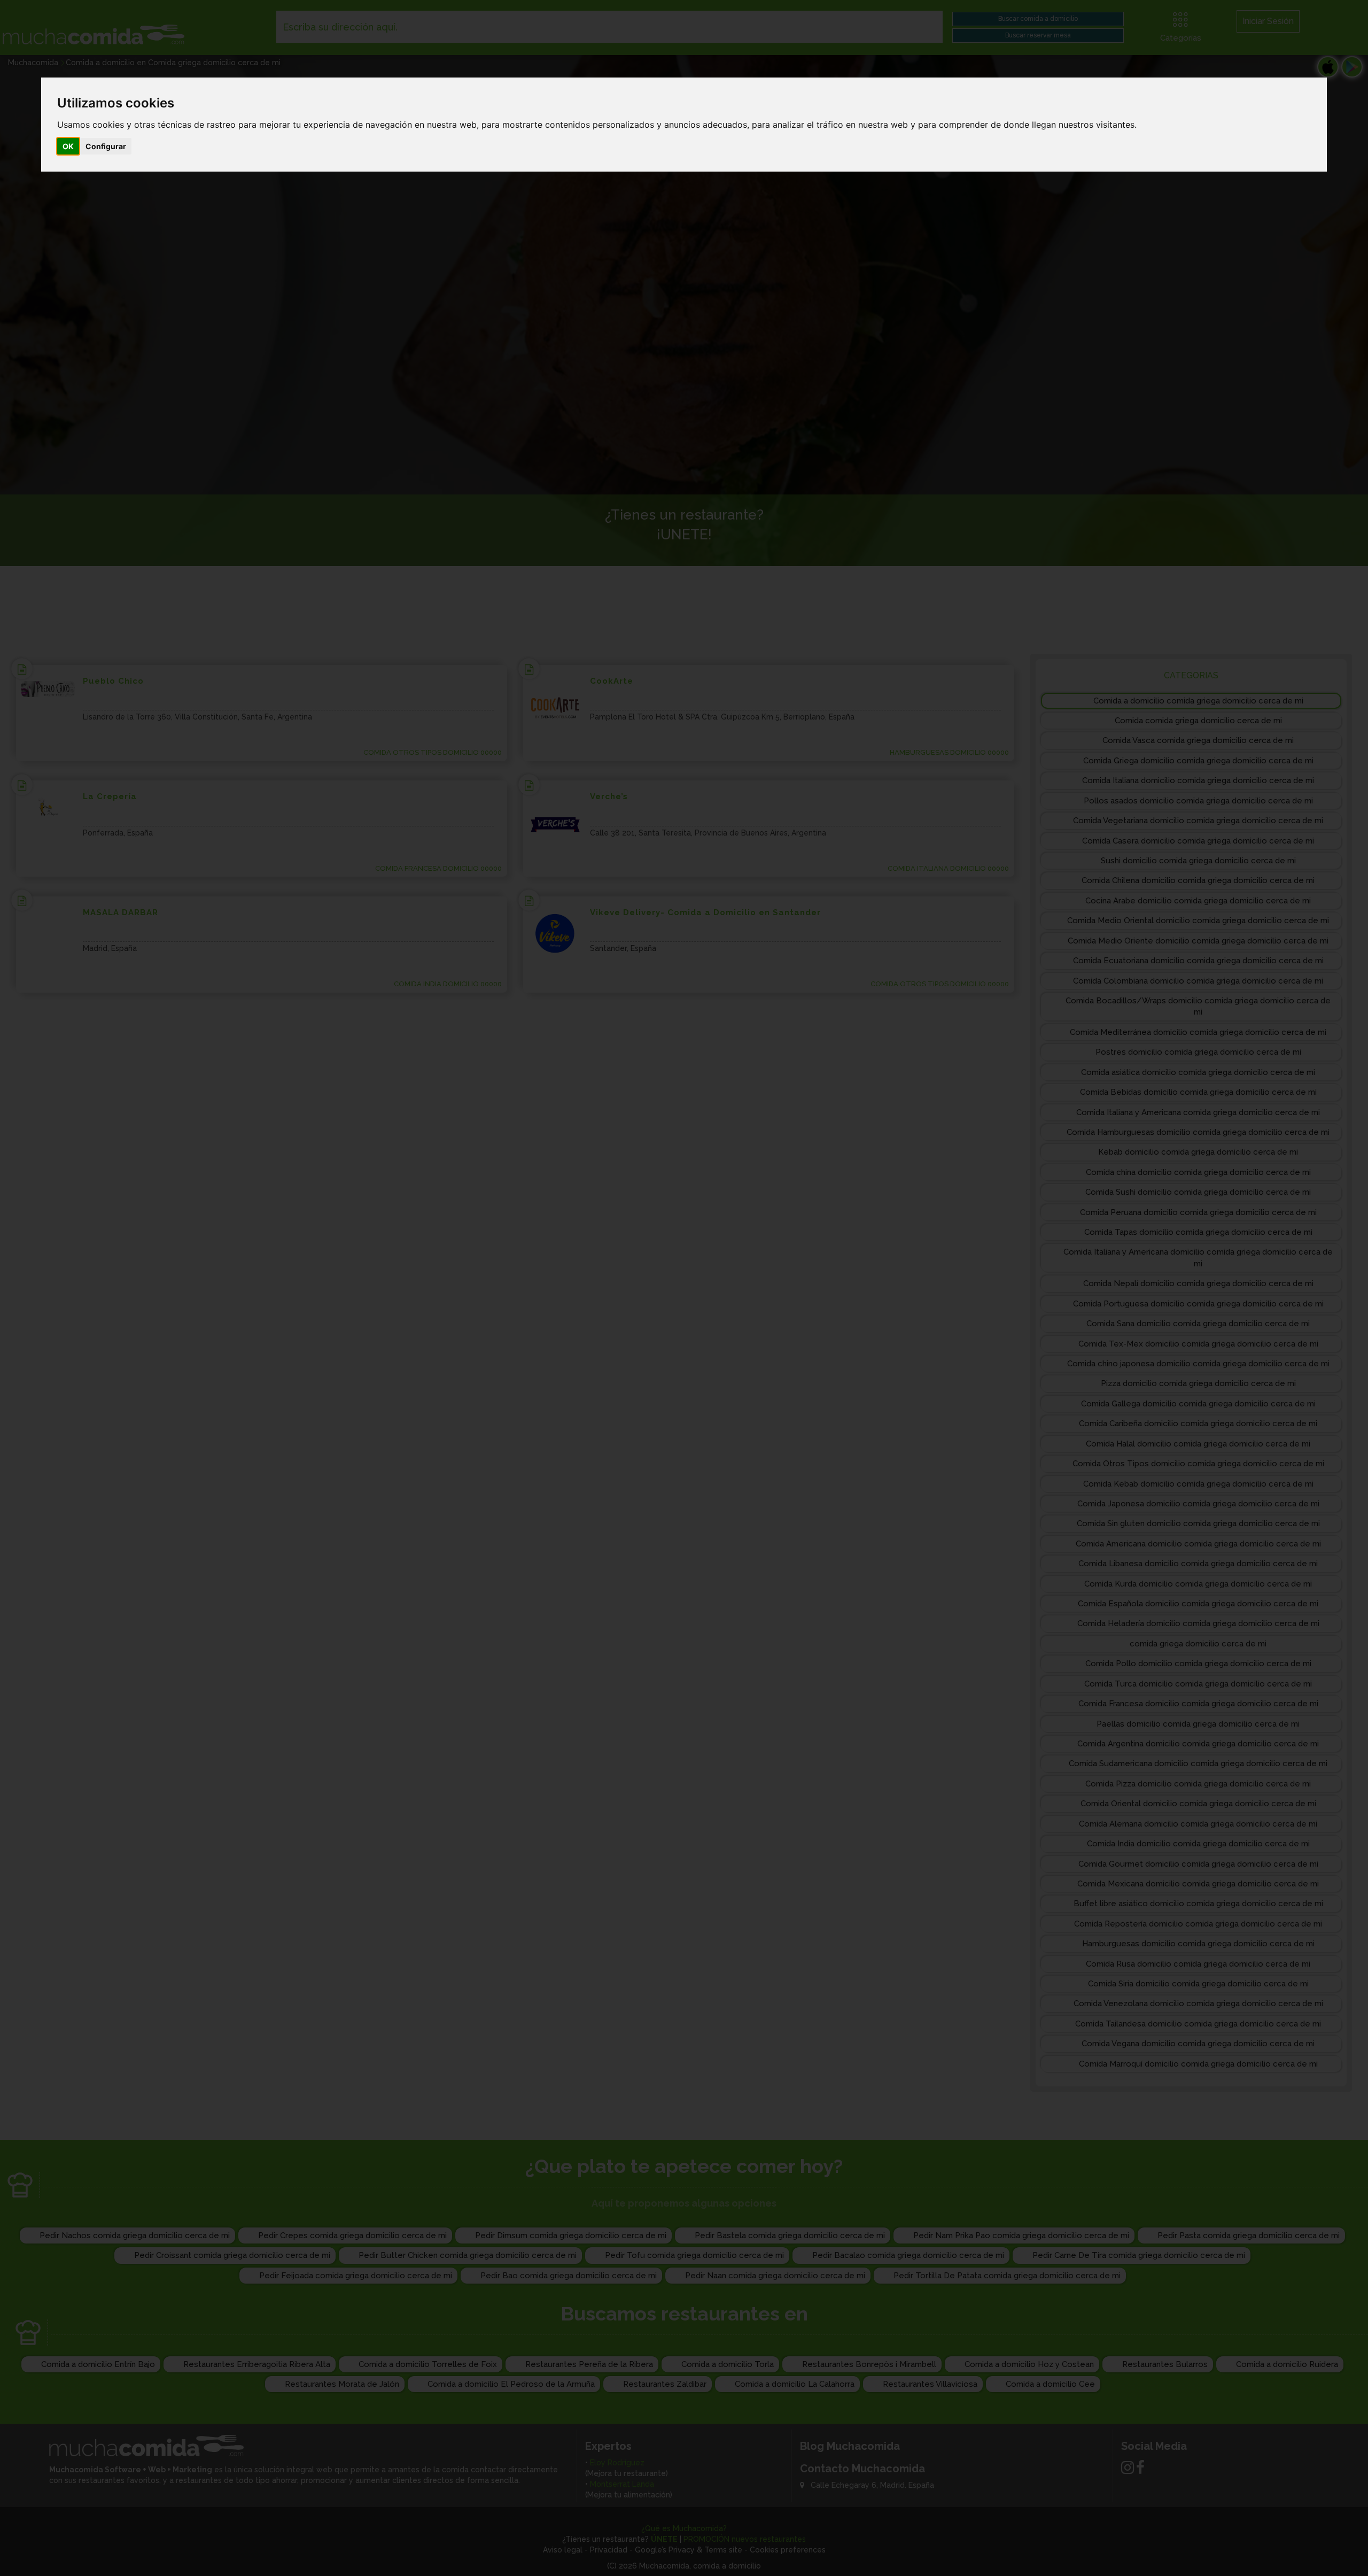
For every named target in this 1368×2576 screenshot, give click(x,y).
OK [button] (68, 146)
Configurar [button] (106, 146)
